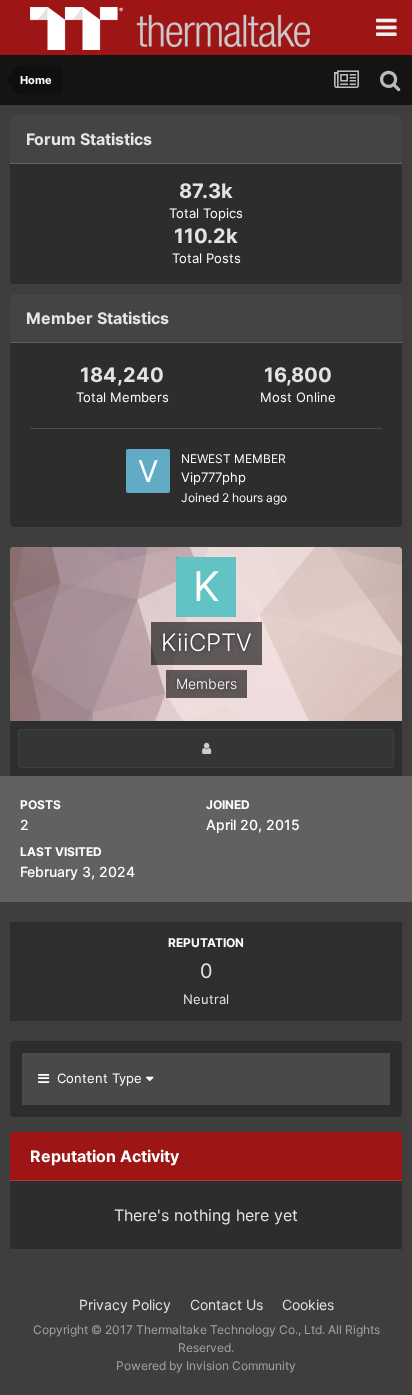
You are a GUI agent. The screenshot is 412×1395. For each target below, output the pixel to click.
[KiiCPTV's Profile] (206, 748)
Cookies (308, 1304)
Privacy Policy (125, 1304)
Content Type (97, 1078)
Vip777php (213, 477)
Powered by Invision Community (206, 1365)
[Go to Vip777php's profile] (148, 471)
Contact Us (226, 1304)
